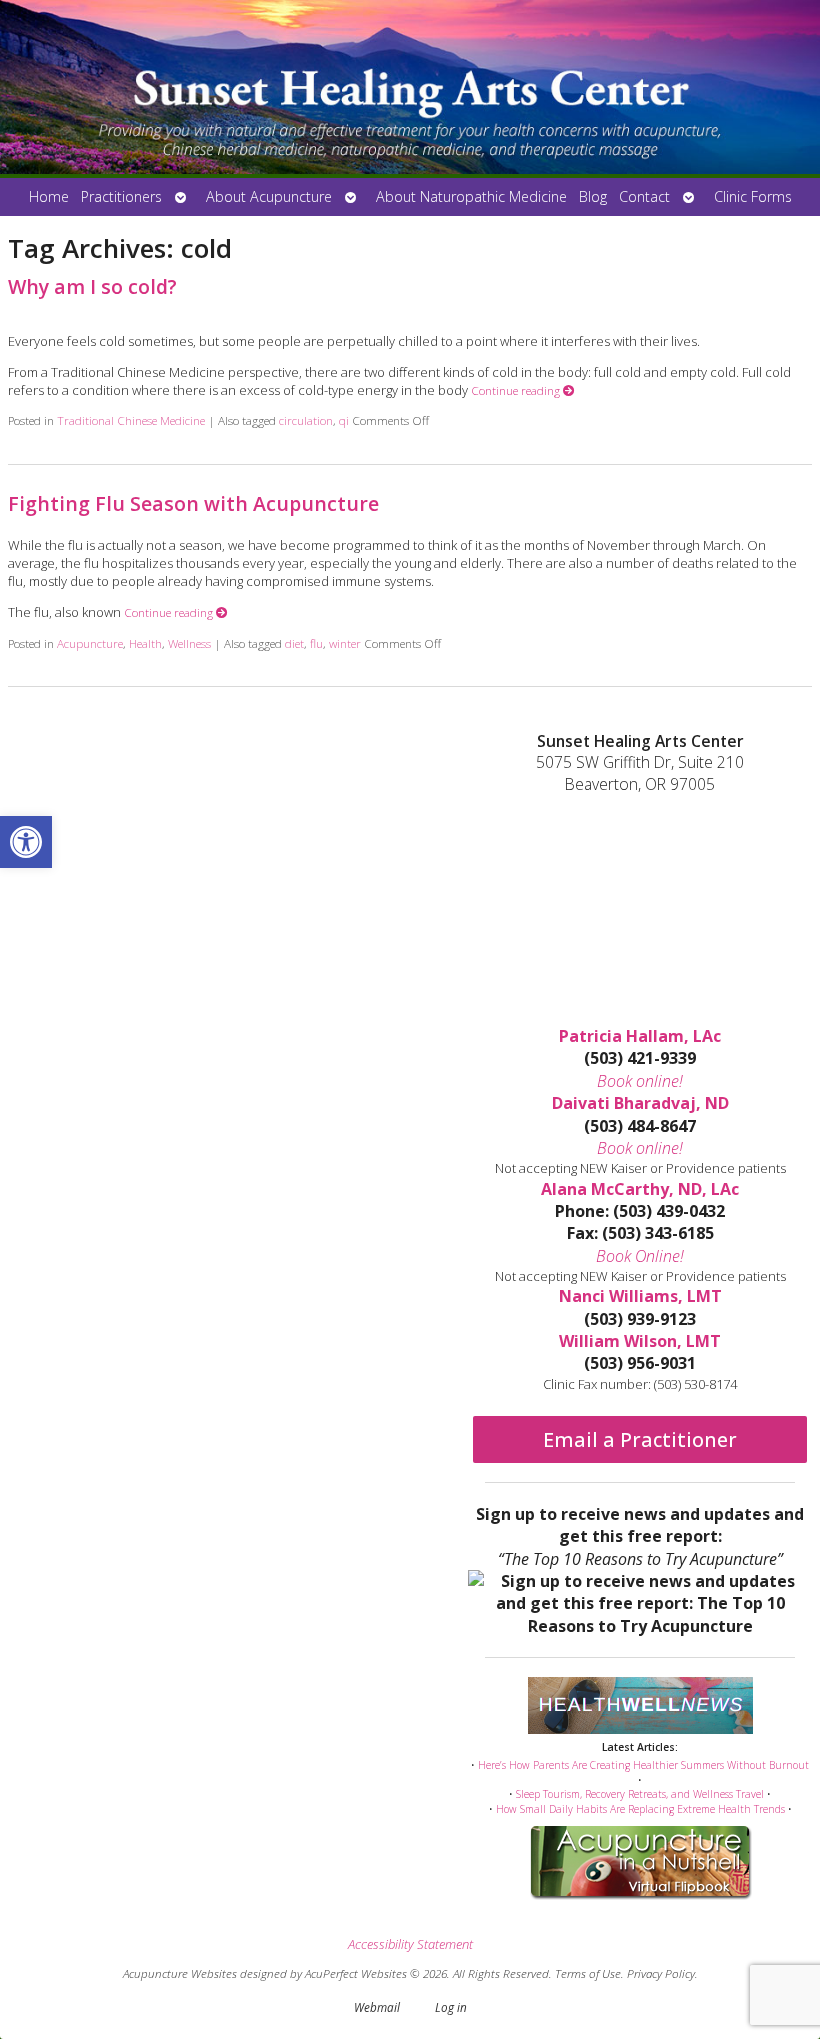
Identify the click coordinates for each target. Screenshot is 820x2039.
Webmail (377, 2007)
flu (316, 643)
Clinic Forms (753, 196)
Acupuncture (90, 643)
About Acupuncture (269, 196)
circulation (306, 420)
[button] (26, 842)
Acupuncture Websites (180, 1973)
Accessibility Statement (410, 1944)
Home (49, 196)
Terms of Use (588, 1973)
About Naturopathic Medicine (471, 196)
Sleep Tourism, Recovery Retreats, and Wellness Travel (640, 1794)
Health (145, 643)
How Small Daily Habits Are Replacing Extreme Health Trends (640, 1809)
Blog (593, 196)
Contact (644, 196)
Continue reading (517, 390)
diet (294, 643)
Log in (451, 2007)
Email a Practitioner (640, 1439)
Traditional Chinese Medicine (131, 420)
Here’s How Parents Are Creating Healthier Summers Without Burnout (643, 1765)
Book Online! (640, 1256)
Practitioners (121, 196)
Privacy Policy (661, 1973)
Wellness (189, 643)
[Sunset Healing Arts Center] (410, 89)
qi (344, 420)
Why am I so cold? (92, 286)
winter (345, 643)
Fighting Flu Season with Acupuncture (193, 503)
